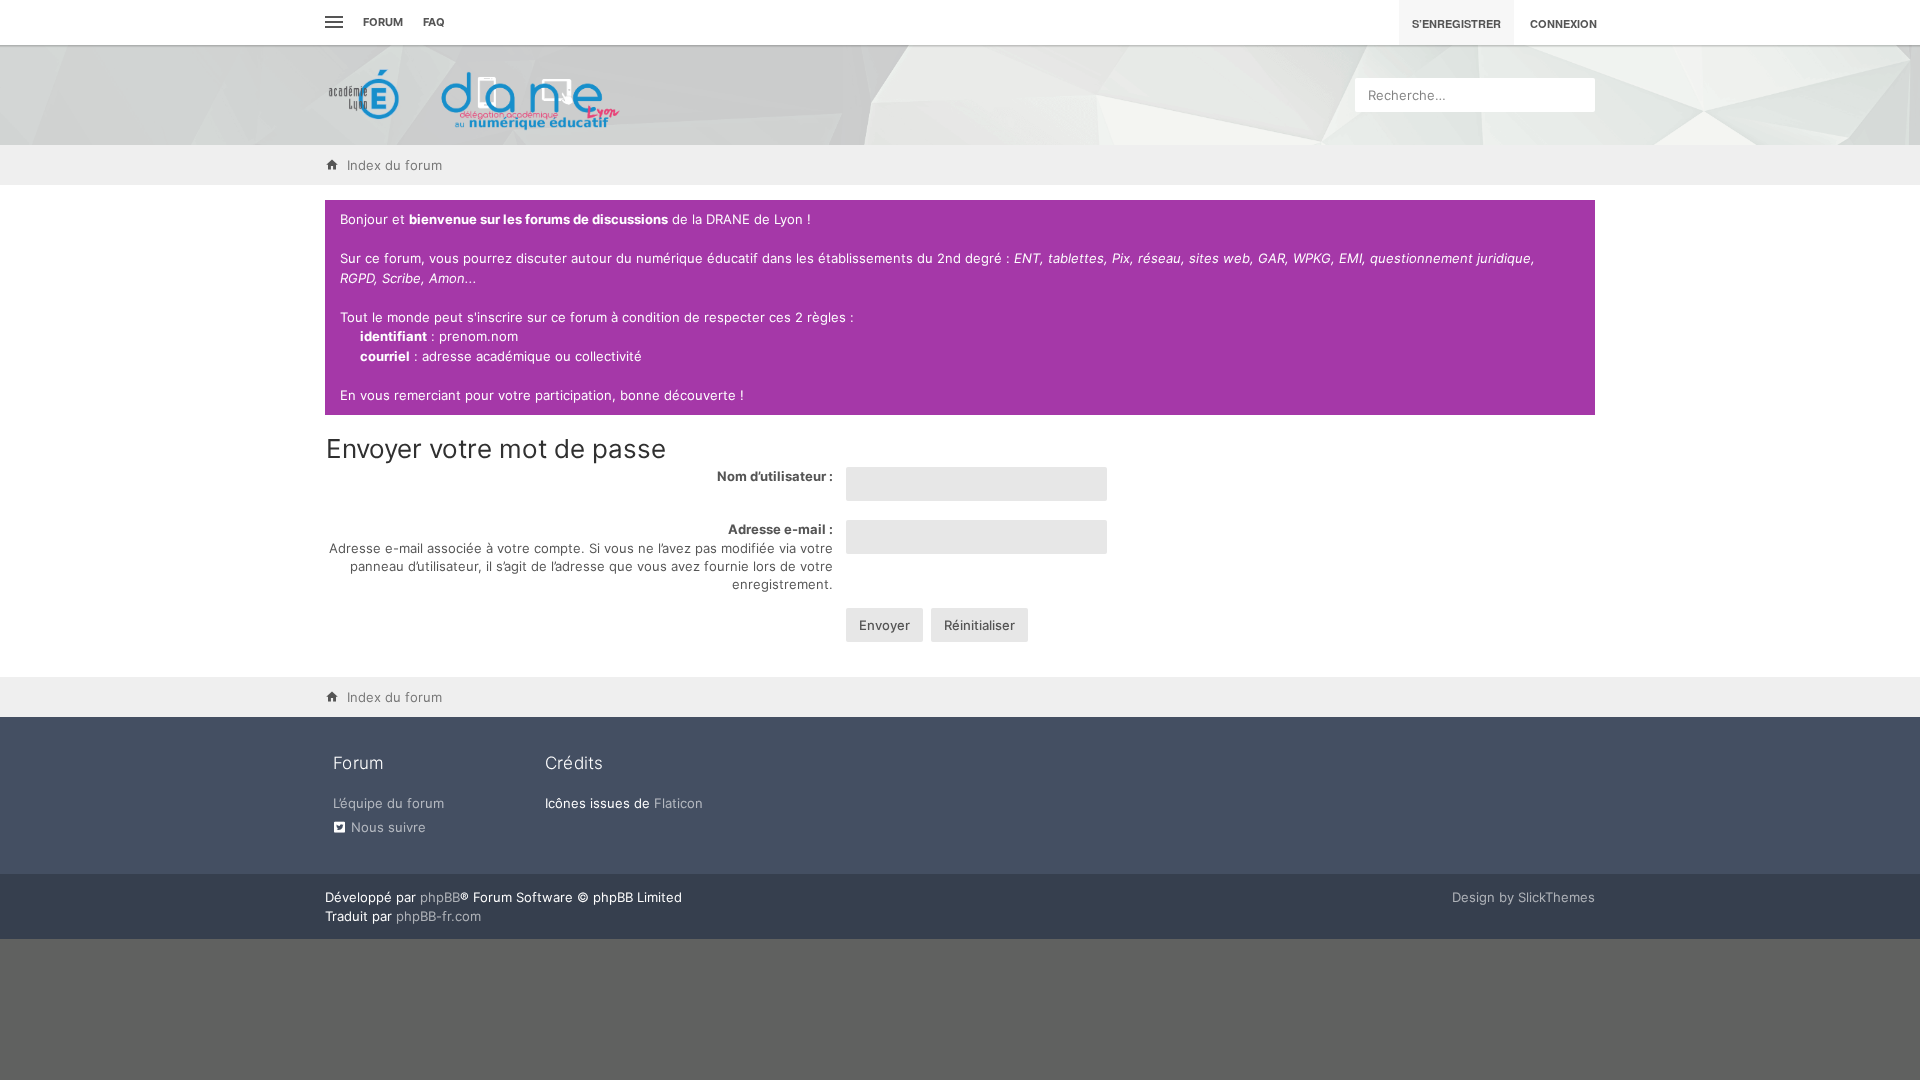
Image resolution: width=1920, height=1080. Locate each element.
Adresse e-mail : (780, 529)
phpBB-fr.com (438, 916)
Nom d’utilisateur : (775, 476)
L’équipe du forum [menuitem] (388, 803)
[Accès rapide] (331, 22)
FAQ (434, 22)
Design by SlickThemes (1523, 897)
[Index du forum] (475, 95)
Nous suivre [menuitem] (388, 827)
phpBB (440, 897)
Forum (383, 22)
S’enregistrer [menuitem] (1456, 23)
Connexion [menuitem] (1563, 23)
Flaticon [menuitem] (678, 803)
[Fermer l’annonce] (1576, 220)
